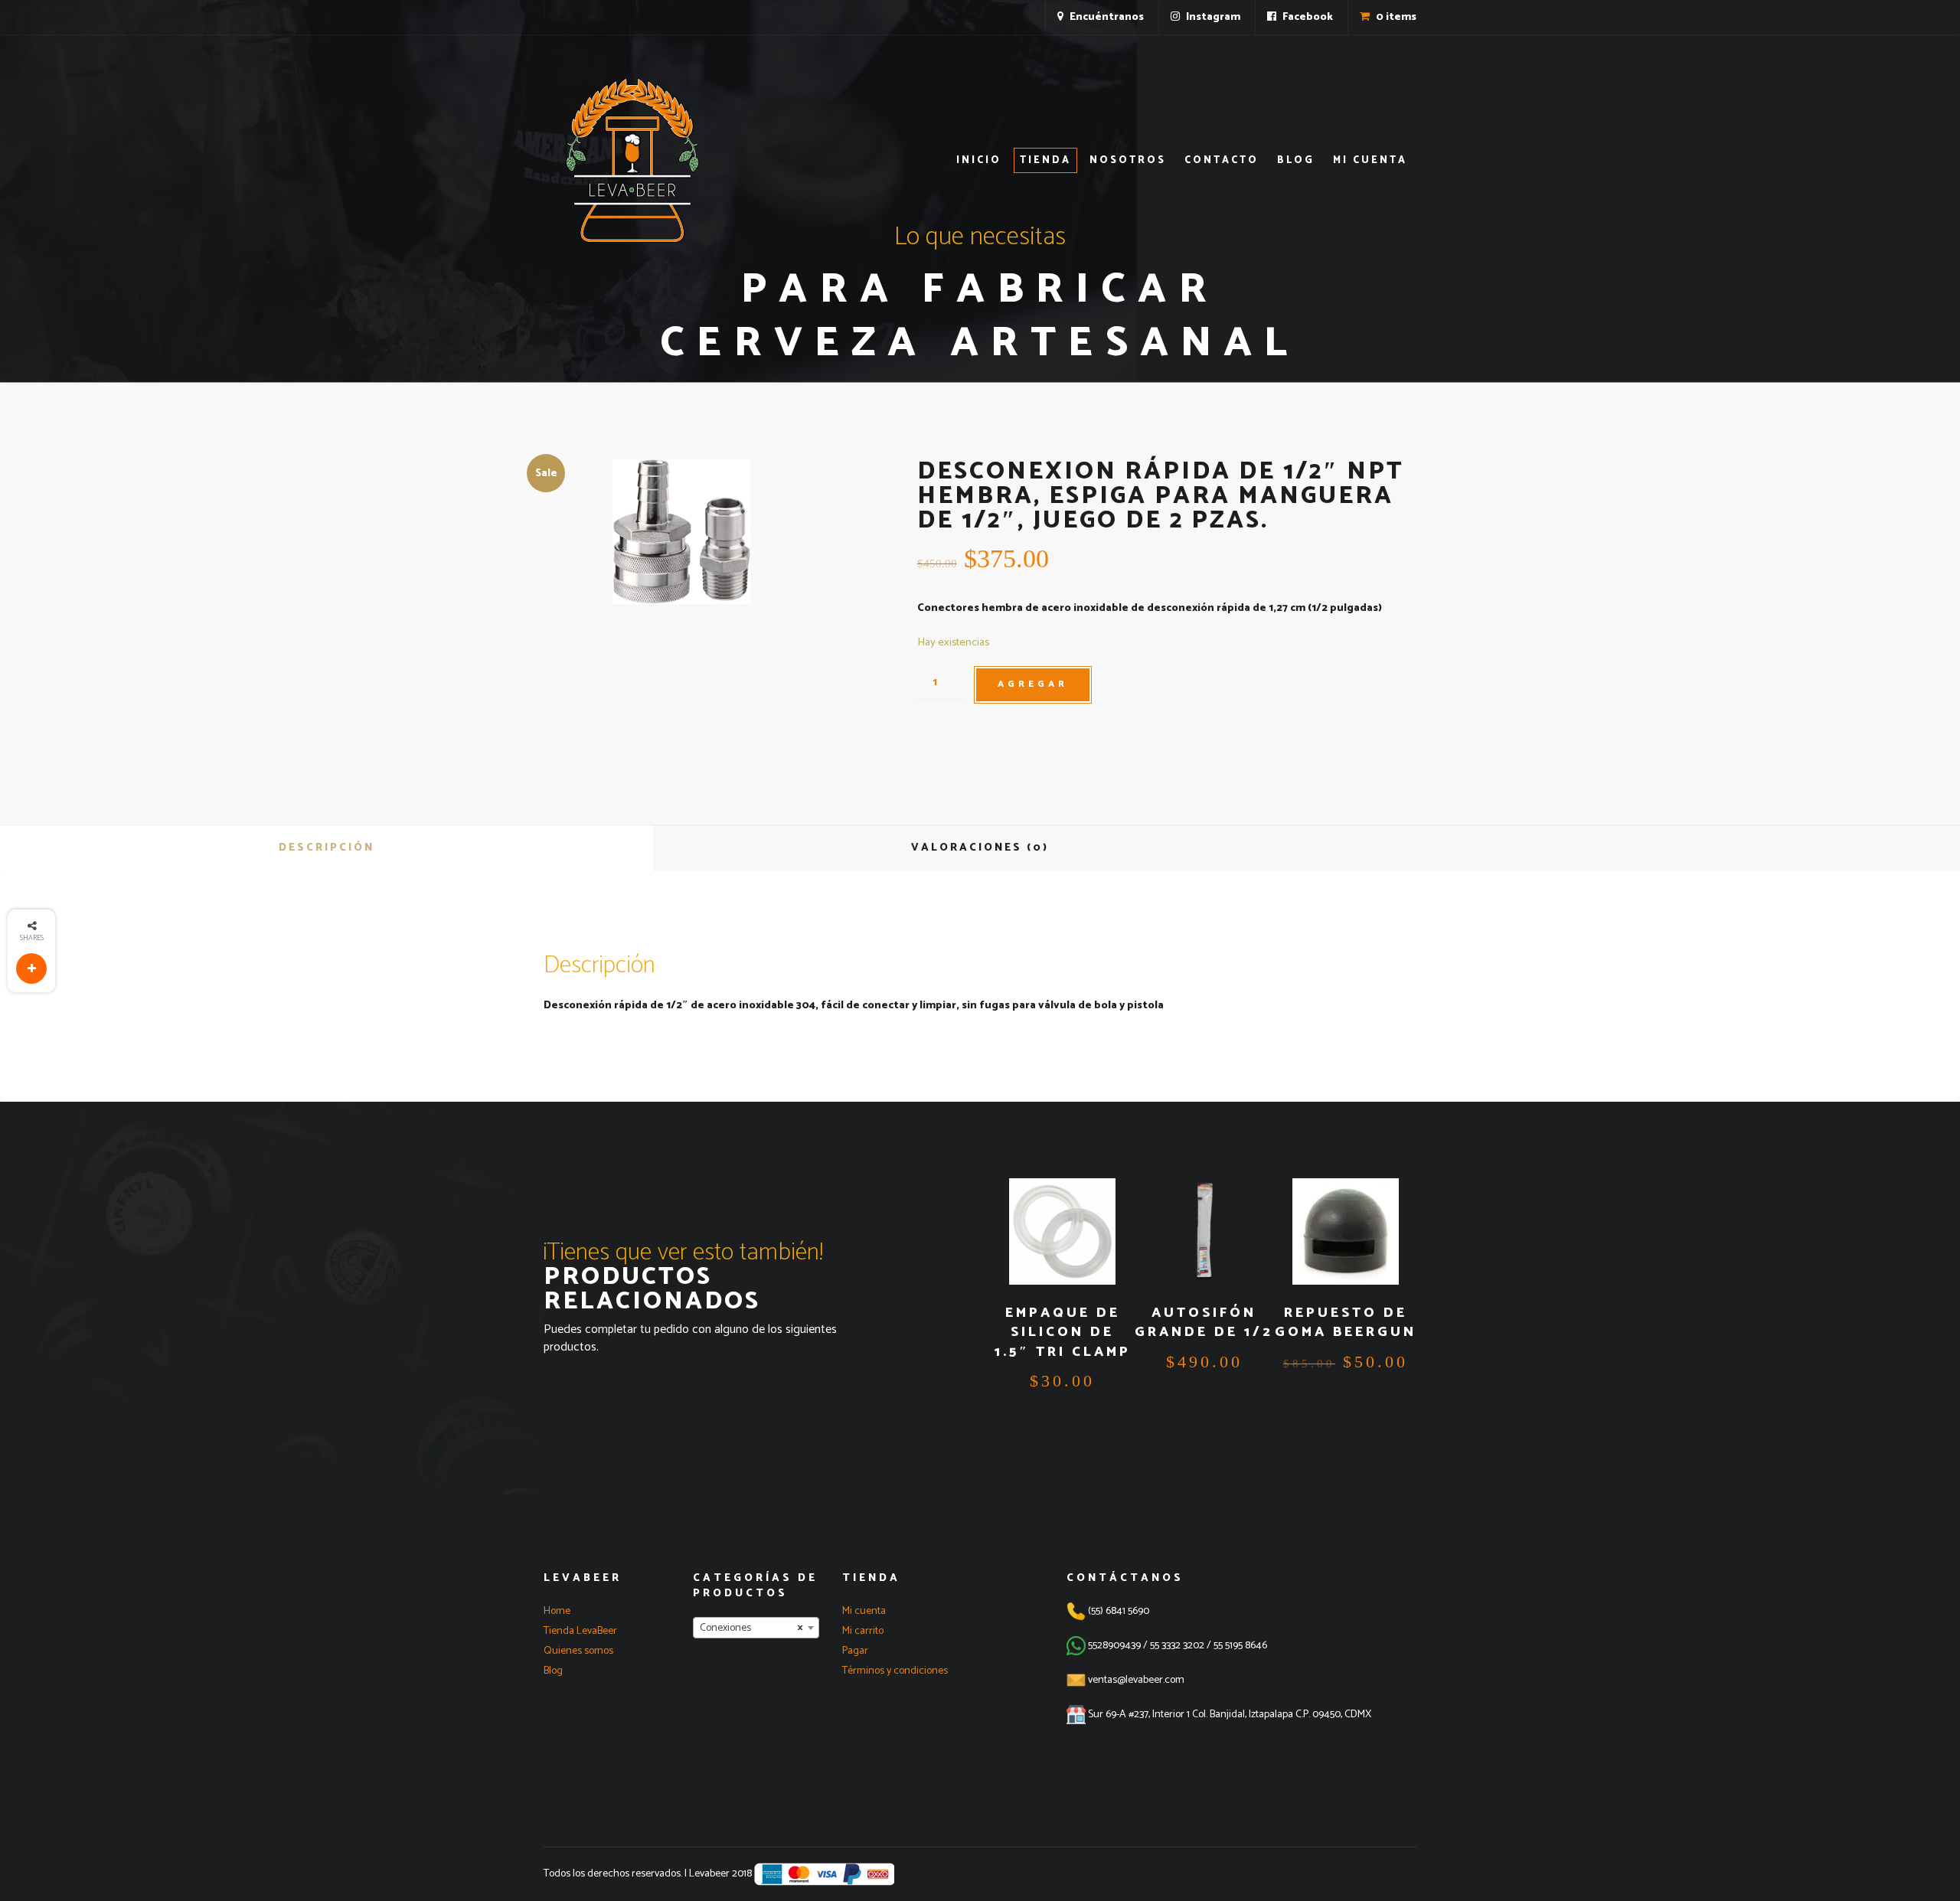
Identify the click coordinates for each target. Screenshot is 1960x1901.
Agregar (1033, 684)
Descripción (327, 848)
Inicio (979, 160)
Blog (1296, 160)
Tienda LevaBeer (580, 1631)
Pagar (855, 1651)
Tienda (1045, 160)
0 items (1395, 17)
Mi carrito (863, 1631)
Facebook (1307, 17)
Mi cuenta (1370, 160)
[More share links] (31, 968)
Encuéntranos (1106, 17)
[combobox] (756, 1628)
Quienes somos (578, 1651)
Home (557, 1611)
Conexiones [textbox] (751, 1628)
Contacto (1222, 160)
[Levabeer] (632, 160)
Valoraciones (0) (980, 848)
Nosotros (1128, 160)
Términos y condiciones (895, 1671)
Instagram (1212, 17)
